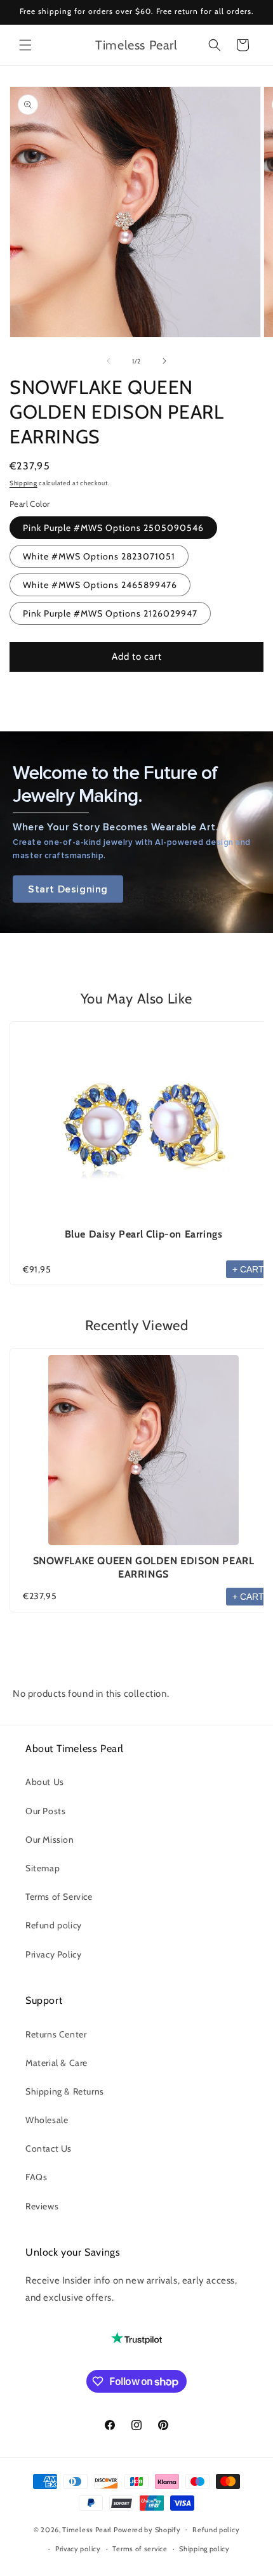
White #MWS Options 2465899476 (100, 585)
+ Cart (248, 1269)
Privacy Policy (53, 1954)
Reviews (42, 2206)
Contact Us (49, 2148)
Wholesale (47, 2120)
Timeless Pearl (87, 2529)
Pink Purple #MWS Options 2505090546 (113, 528)
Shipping (23, 483)
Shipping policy (204, 2549)
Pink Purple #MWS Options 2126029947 (110, 613)
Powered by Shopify (147, 2529)
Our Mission (50, 1840)
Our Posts (45, 1811)
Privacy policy (78, 2549)
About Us (45, 1782)
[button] (25, 45)
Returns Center (56, 2034)
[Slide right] (164, 361)
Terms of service (140, 2549)
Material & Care (57, 2063)
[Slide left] (109, 361)
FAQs (36, 2177)
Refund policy (54, 1925)
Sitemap (43, 1868)
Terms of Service (59, 1897)
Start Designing (68, 889)
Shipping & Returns (65, 2091)
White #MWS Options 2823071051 (99, 556)
